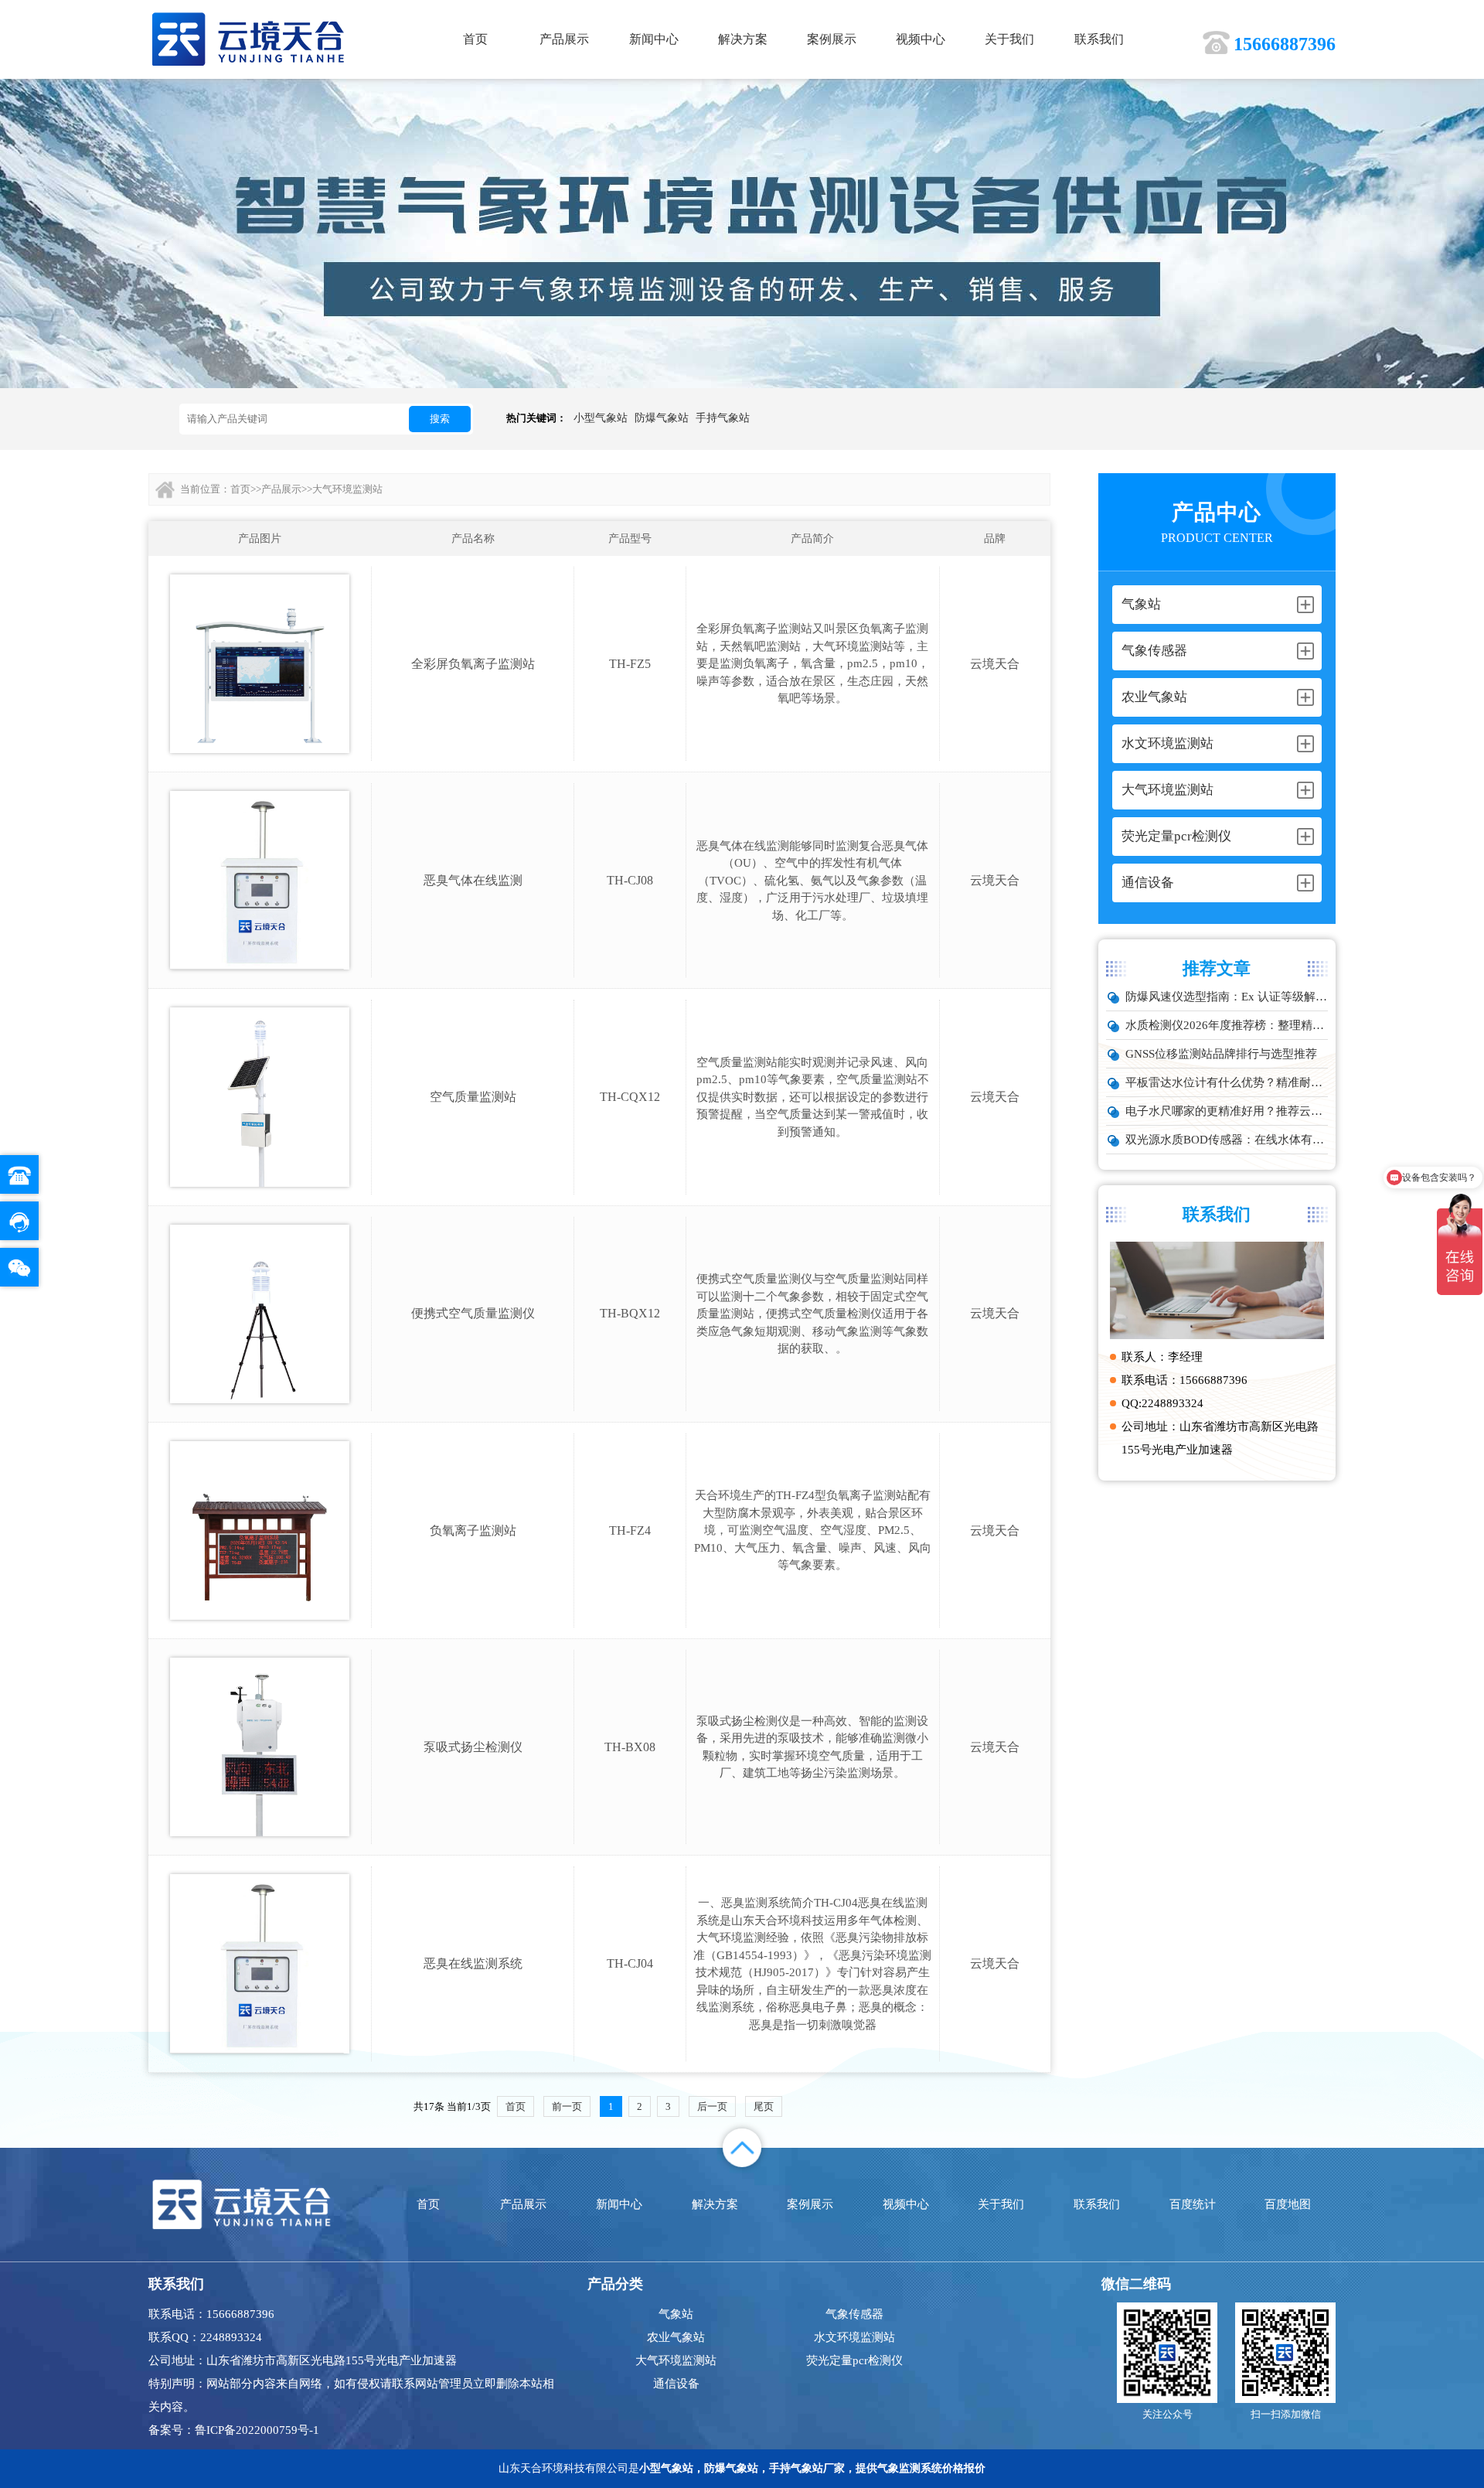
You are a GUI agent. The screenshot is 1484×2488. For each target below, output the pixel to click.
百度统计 (1193, 2204)
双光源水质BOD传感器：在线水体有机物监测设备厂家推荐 (1227, 1140)
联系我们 (1099, 39)
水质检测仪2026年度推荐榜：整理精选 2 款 (1227, 1025)
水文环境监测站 (854, 2337)
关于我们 (1009, 39)
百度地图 (1288, 2204)
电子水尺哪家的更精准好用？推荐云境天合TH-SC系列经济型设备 (1227, 1111)
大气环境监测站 (347, 489)
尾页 (764, 2106)
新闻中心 (654, 39)
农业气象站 (676, 2337)
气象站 (676, 2314)
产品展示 (564, 39)
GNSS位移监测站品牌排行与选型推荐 (1221, 1054)
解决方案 (743, 39)
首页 (475, 39)
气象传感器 (854, 2314)
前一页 (567, 2106)
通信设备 (676, 2384)
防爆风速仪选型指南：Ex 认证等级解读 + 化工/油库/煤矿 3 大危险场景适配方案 (1227, 997)
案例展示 (832, 39)
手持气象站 (723, 418)
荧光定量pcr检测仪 (854, 2360)
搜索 (440, 419)
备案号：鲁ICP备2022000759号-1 (234, 2430)
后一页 (712, 2106)
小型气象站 (601, 418)
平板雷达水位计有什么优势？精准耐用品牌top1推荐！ (1227, 1082)
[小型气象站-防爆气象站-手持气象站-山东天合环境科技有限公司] (248, 38)
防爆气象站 (662, 418)
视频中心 (921, 39)
